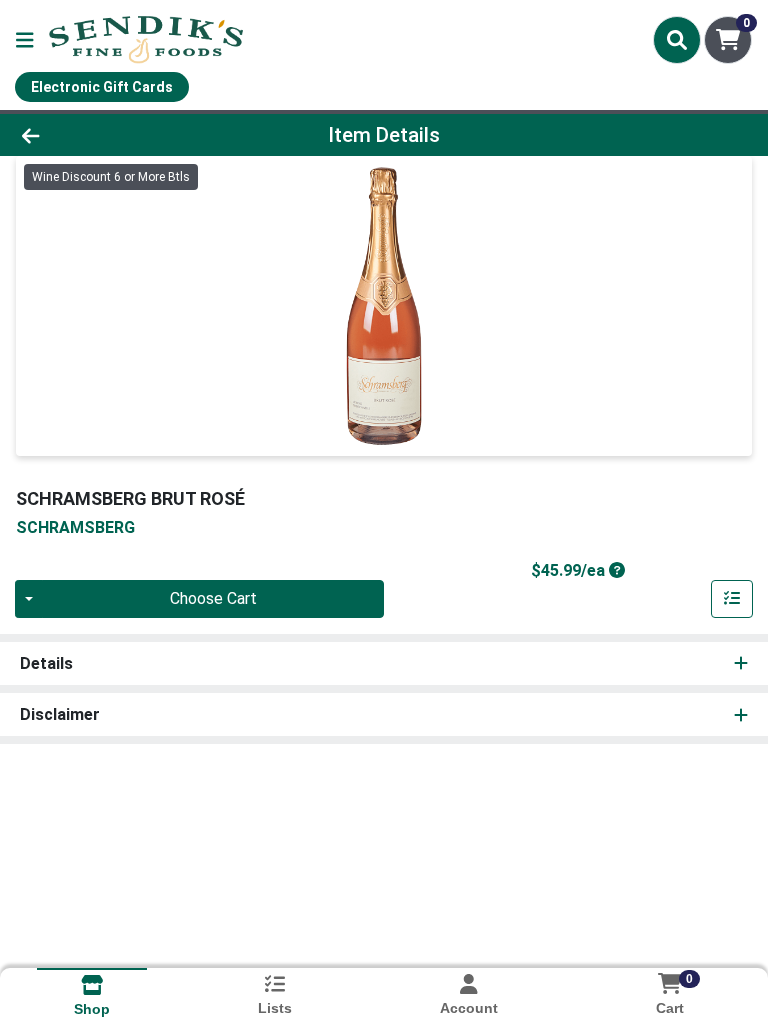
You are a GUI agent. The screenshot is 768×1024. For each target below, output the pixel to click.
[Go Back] (108, 135)
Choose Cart (213, 598)
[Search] (677, 40)
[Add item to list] (732, 599)
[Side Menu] (25, 40)
